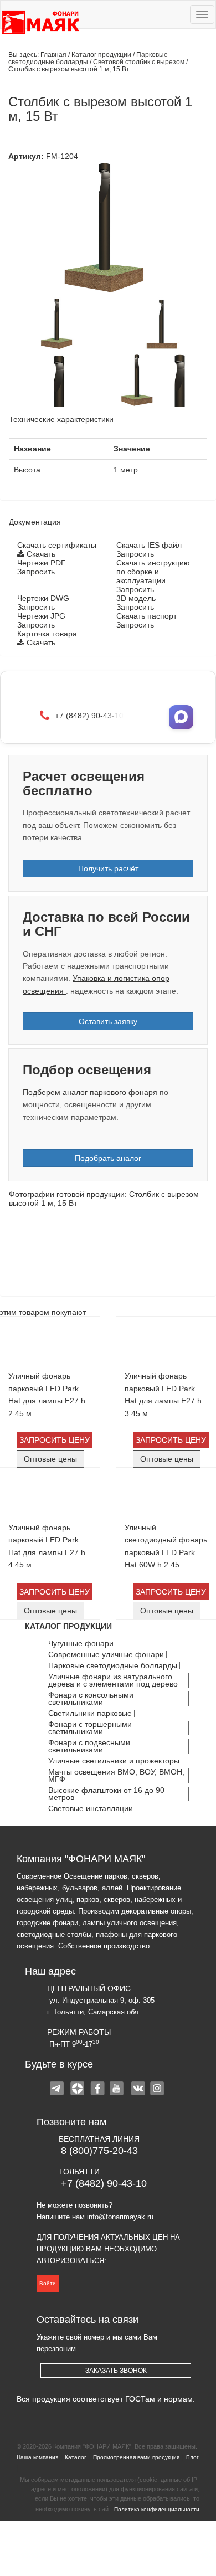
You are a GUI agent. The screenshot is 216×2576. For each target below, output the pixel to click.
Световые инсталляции (91, 1809)
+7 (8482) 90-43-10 (104, 2183)
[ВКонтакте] (138, 2090)
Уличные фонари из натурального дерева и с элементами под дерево (113, 1680)
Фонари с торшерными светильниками (90, 1728)
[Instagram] (158, 2090)
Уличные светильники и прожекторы (114, 1761)
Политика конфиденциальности (157, 2509)
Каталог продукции (102, 55)
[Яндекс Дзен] (78, 2090)
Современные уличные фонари (106, 1655)
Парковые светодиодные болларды (88, 58)
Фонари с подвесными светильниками (89, 1746)
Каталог (76, 2457)
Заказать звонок (116, 2371)
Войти (48, 2283)
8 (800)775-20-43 (99, 2151)
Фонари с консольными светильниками (91, 1699)
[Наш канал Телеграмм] (58, 2090)
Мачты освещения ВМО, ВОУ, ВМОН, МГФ (116, 1776)
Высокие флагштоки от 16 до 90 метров (106, 1794)
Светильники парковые (90, 1713)
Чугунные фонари (81, 1644)
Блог (192, 2457)
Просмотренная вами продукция (136, 2457)
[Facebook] (98, 2090)
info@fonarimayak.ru (120, 2217)
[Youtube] (118, 2090)
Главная (53, 55)
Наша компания (37, 2457)
